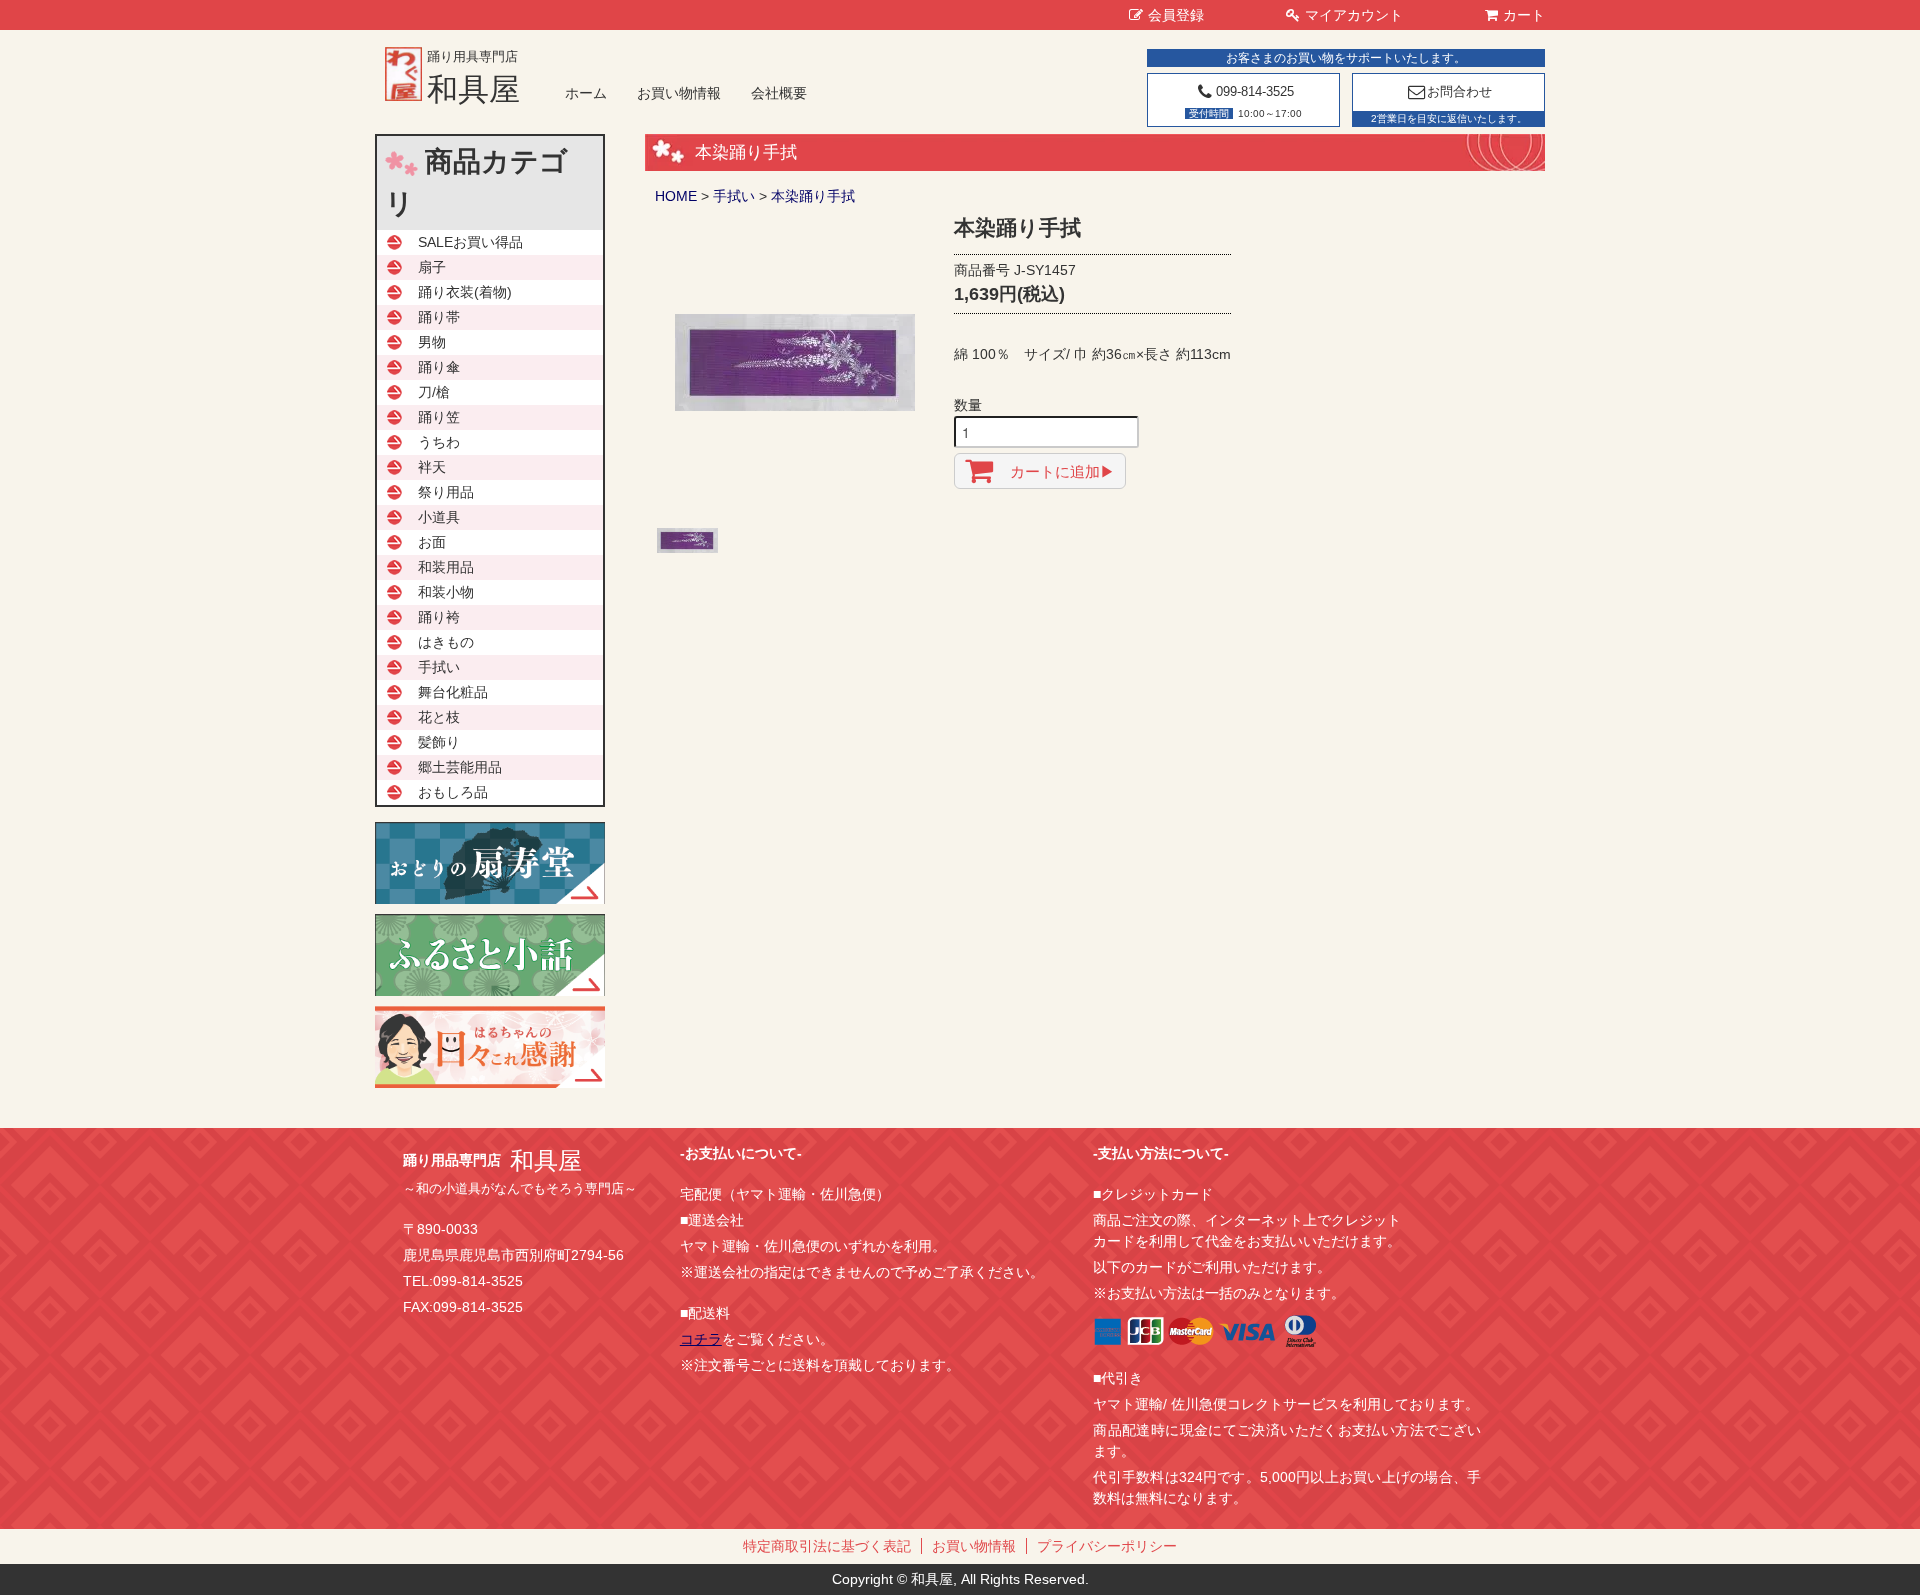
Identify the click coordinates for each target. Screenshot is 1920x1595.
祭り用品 (446, 492)
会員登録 (1176, 15)
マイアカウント (1354, 15)
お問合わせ (1459, 91)
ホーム (586, 93)
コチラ (701, 1339)
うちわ (439, 442)
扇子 (432, 267)
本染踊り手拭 (813, 196)
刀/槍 (434, 392)
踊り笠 (439, 417)
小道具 (439, 517)
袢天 (432, 467)
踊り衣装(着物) (465, 292)
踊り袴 (439, 617)
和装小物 (446, 592)
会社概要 (779, 93)
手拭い (734, 196)
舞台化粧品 (453, 692)
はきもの (446, 642)
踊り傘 (439, 367)
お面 (432, 542)
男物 (432, 342)
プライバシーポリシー (1107, 1546)
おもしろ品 (453, 792)
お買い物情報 (679, 93)
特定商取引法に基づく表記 (827, 1546)
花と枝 (439, 717)
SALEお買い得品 (470, 242)
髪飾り (439, 742)
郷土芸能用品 (460, 767)
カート (1524, 15)
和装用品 (446, 567)
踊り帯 (439, 317)
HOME (676, 196)
